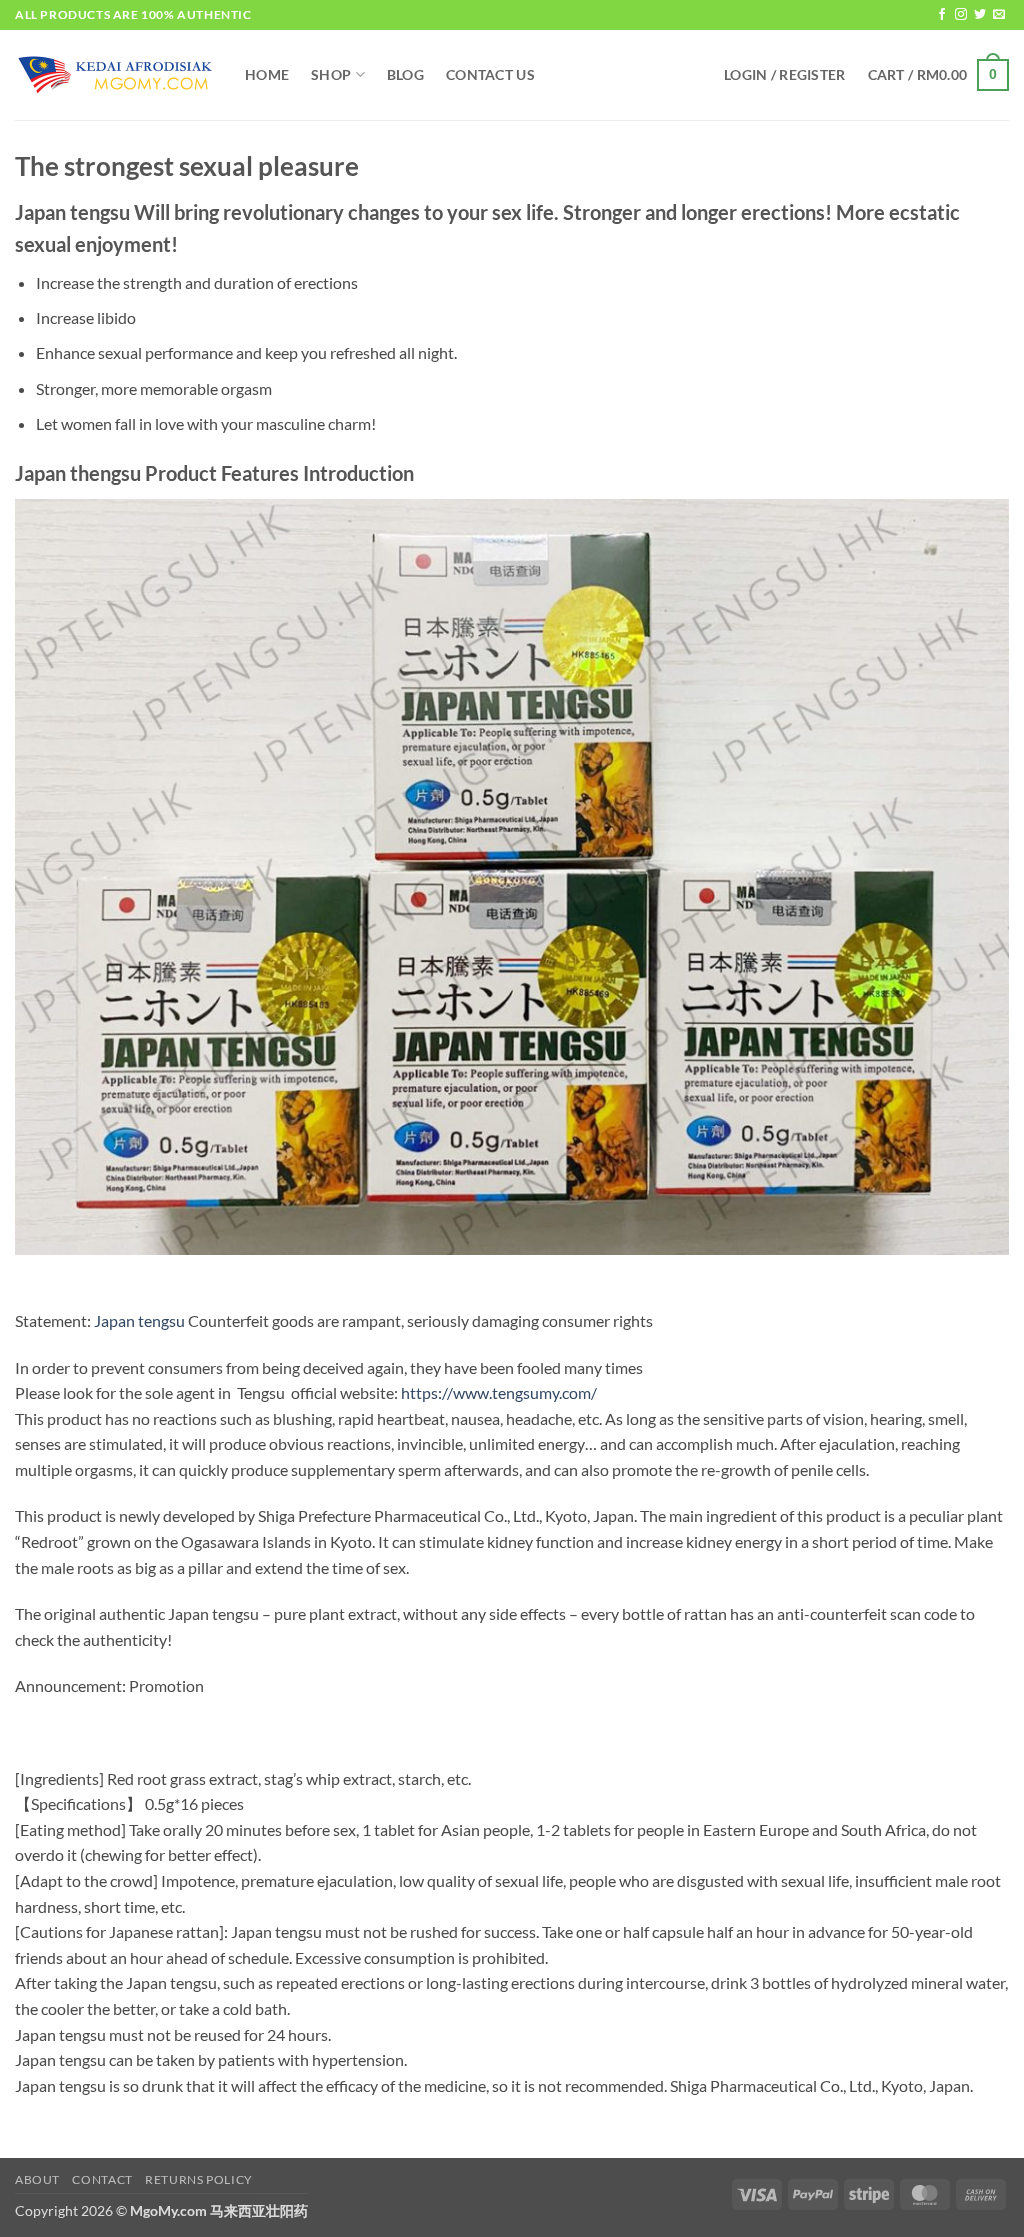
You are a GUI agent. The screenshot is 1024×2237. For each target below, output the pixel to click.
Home (267, 74)
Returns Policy (199, 2179)
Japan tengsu (139, 1320)
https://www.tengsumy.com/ (499, 1392)
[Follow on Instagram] (961, 15)
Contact (102, 2179)
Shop (331, 74)
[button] (785, 75)
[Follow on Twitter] (980, 15)
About (37, 2179)
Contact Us (490, 74)
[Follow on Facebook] (942, 15)
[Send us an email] (999, 15)
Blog (405, 74)
